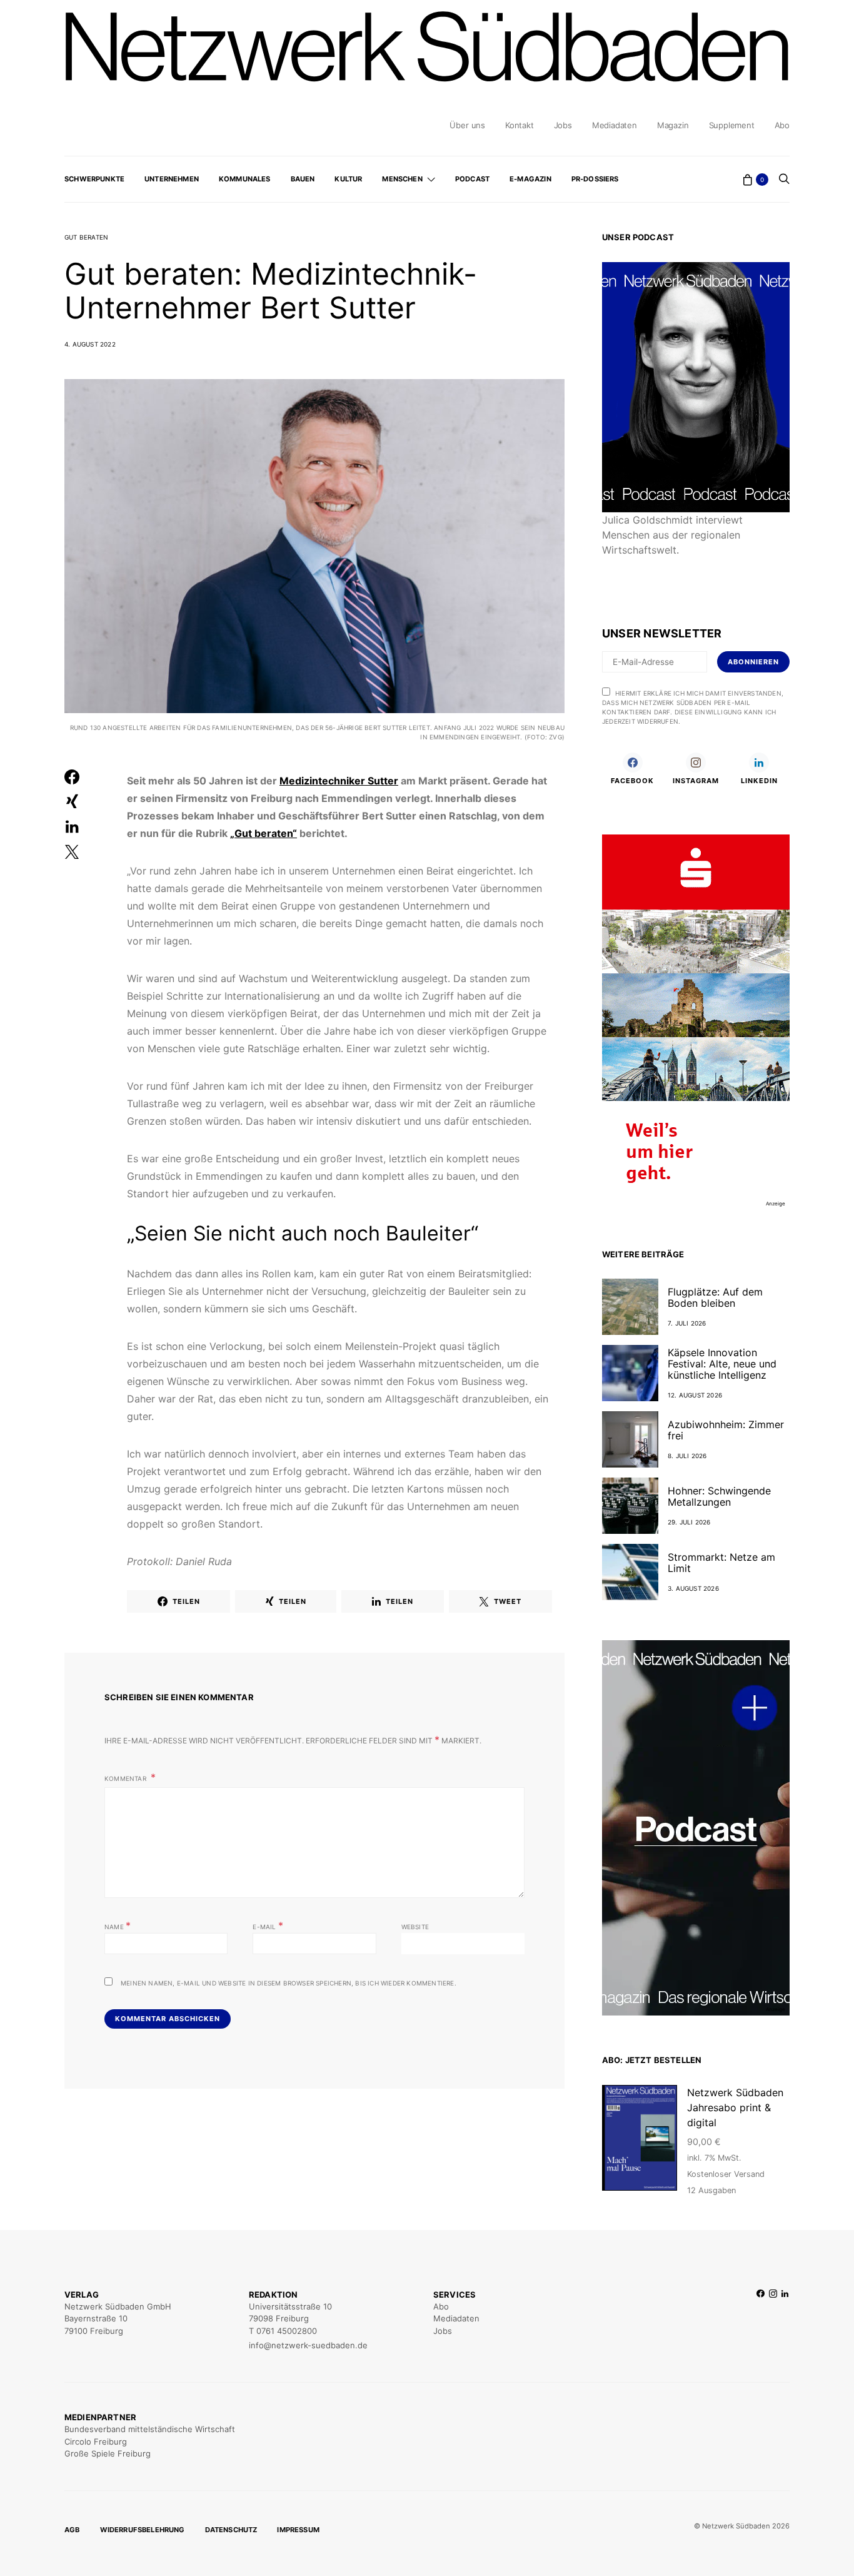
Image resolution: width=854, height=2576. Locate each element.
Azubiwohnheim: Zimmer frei (726, 1430)
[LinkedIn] (785, 2320)
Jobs (563, 125)
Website (415, 1927)
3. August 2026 (693, 1588)
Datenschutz (231, 2530)
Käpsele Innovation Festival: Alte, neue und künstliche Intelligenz (722, 1364)
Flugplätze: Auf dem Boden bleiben (715, 1297)
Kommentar (126, 1778)
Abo (782, 125)
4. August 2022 (90, 344)
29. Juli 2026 (689, 1522)
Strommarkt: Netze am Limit (721, 1563)
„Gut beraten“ (264, 833)
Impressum (298, 2530)
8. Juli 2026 (687, 1456)
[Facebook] (761, 2320)
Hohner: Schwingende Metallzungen (719, 1496)
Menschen (402, 179)
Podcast (472, 179)
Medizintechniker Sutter (339, 781)
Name (118, 1925)
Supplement (732, 125)
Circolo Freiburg (96, 2442)
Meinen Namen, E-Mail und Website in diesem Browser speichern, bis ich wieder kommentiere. (289, 1983)
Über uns (467, 125)
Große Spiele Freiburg (108, 2453)
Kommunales (245, 179)
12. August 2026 (695, 1395)
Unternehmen (172, 179)
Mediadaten (615, 125)
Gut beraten (86, 237)
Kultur (348, 179)
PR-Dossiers (595, 179)
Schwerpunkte (94, 179)
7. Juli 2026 (687, 1323)
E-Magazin (530, 179)
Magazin (673, 125)
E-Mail (268, 1925)
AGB (72, 2530)
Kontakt (520, 125)
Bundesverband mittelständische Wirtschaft (150, 2429)
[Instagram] (773, 2320)
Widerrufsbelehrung (143, 2530)
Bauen (303, 179)
